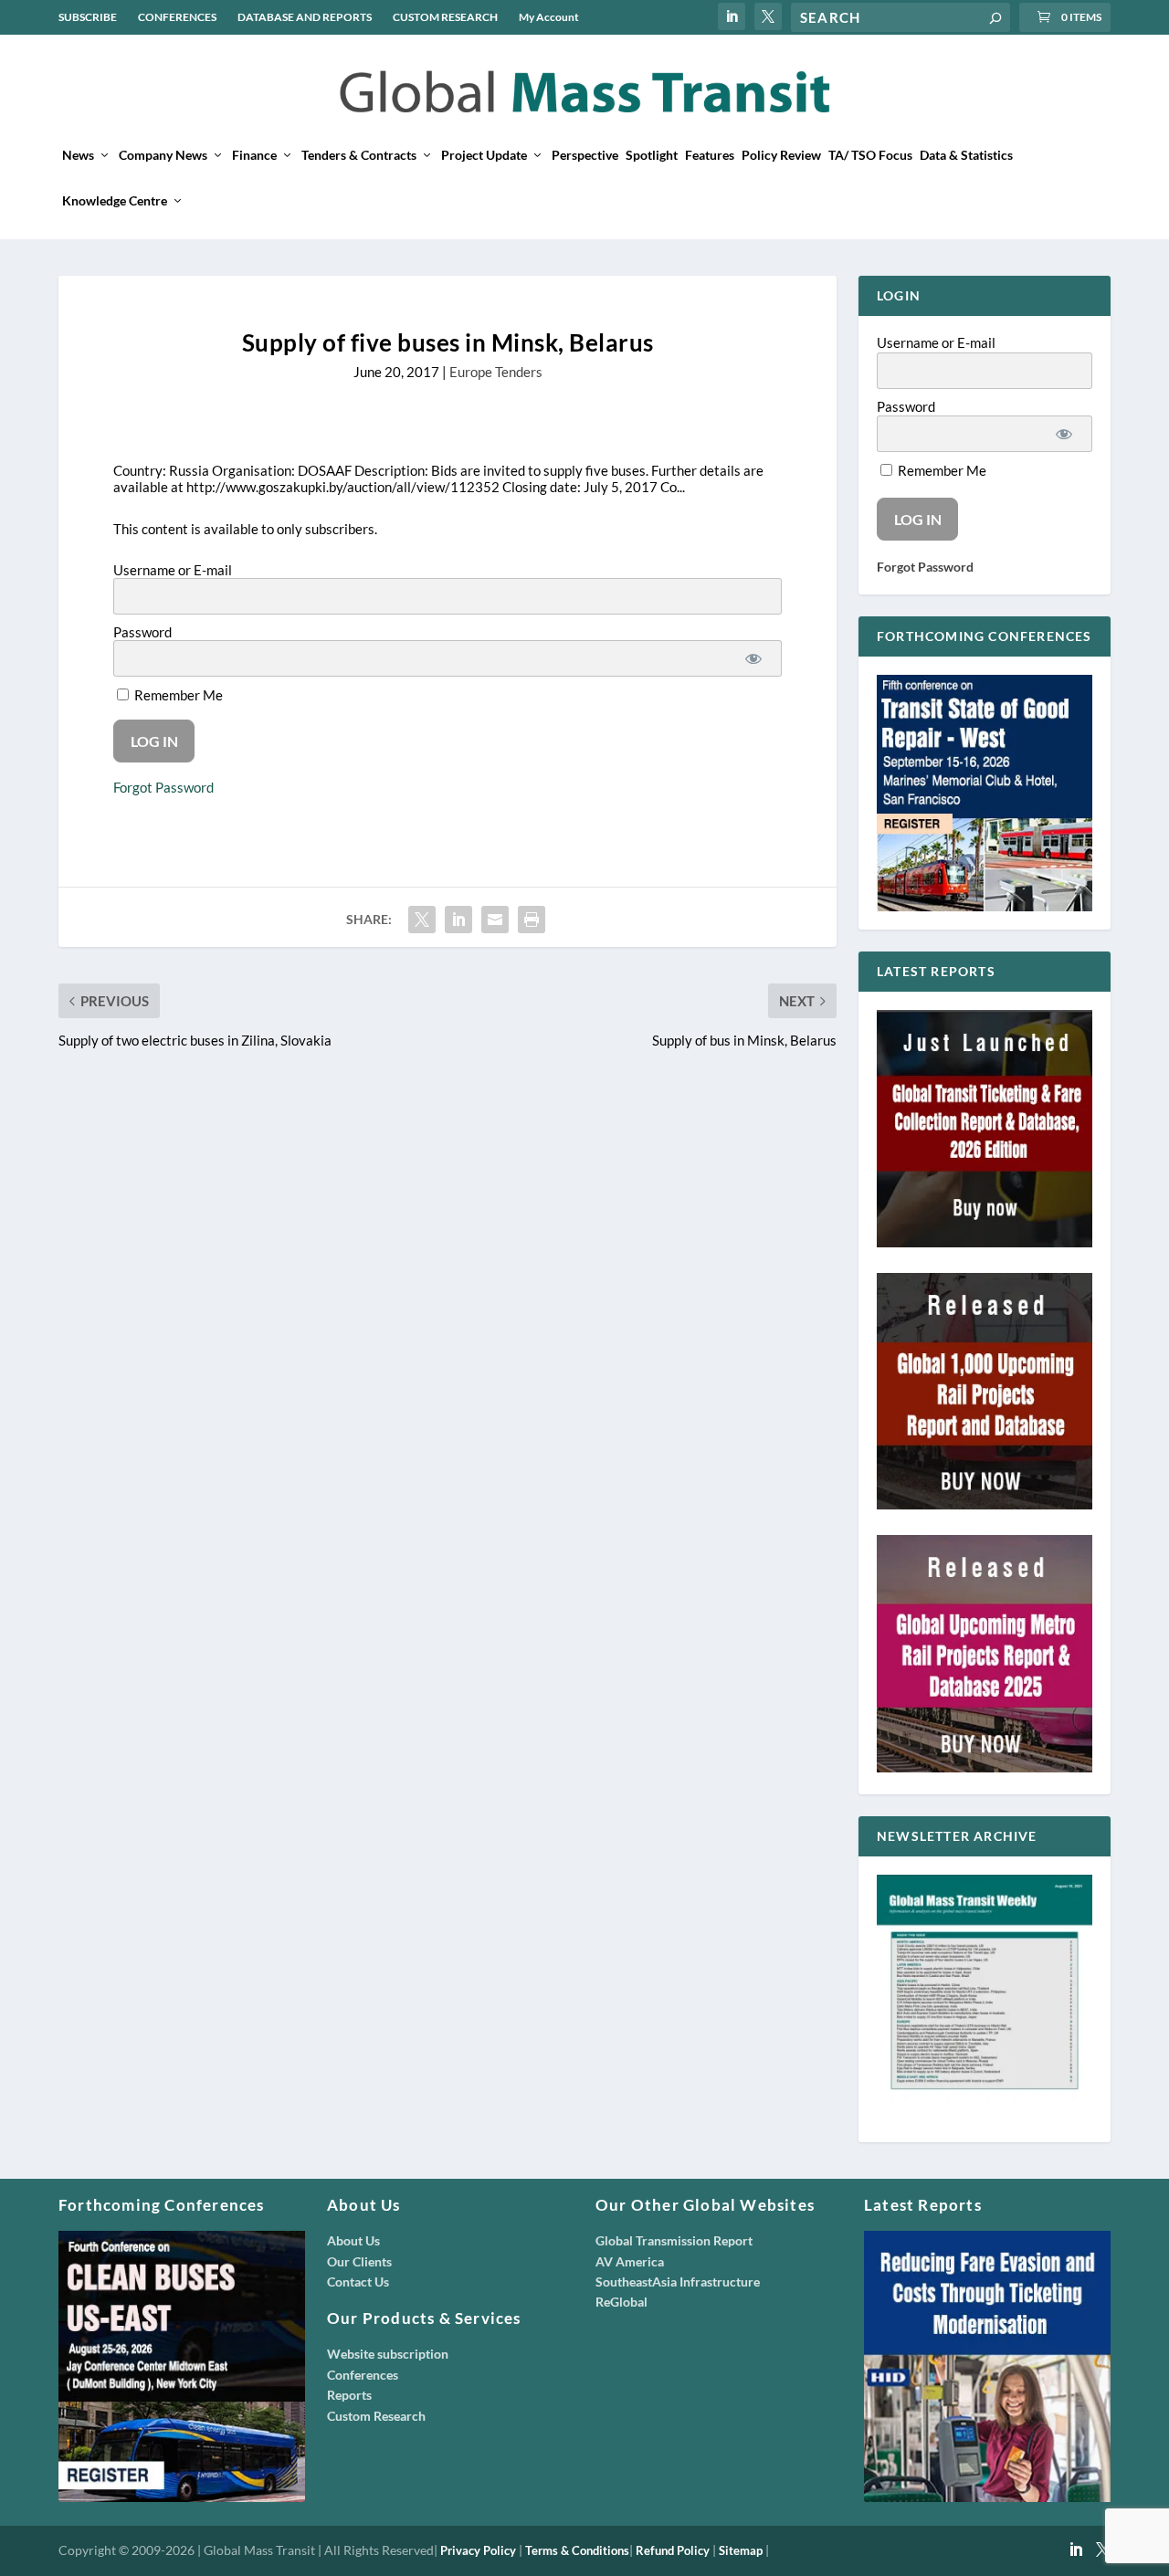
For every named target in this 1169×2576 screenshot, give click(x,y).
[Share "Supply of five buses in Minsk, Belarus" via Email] (495, 920)
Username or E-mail (173, 570)
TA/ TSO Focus (870, 155)
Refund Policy (673, 2550)
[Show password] (753, 658)
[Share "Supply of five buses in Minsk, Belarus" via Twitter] (422, 920)
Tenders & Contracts (359, 155)
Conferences (363, 2375)
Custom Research (376, 2416)
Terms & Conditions (577, 2550)
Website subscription (388, 2354)
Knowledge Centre (115, 201)
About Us (353, 2240)
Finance (254, 155)
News (78, 155)
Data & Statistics (966, 155)
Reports (349, 2395)
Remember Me (177, 695)
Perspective (585, 155)
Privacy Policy (478, 2550)
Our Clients (359, 2261)
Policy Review (781, 155)
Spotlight (652, 155)
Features (710, 155)
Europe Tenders (496, 372)
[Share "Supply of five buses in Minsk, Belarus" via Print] (532, 920)
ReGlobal (621, 2302)
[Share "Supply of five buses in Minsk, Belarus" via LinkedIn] (458, 920)
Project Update (484, 155)
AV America (630, 2261)
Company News (163, 155)
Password (142, 632)
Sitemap (741, 2550)
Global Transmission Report (674, 2240)
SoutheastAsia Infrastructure (678, 2282)
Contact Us (358, 2282)
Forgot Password (163, 787)
